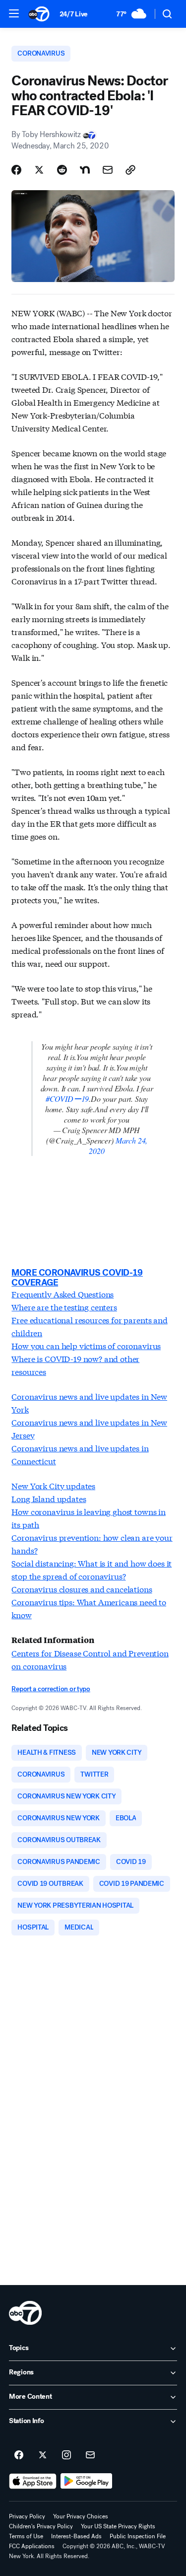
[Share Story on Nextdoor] (85, 170)
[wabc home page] (25, 2313)
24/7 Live (74, 14)
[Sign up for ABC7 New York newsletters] (90, 2455)
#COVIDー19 (67, 1099)
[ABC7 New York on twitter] (43, 2455)
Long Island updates (49, 1498)
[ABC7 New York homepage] (39, 14)
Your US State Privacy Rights (118, 2526)
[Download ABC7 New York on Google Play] (87, 2481)
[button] (14, 13)
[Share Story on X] (39, 170)
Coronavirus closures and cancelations (82, 1589)
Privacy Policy (27, 2516)
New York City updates (53, 1485)
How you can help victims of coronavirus (86, 1345)
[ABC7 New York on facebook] (19, 2455)
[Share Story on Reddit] (62, 170)
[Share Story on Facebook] (16, 170)
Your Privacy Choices (81, 2516)
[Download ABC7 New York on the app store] (33, 2481)
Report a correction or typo (51, 1689)
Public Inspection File (138, 2536)
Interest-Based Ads (76, 2536)
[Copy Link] (130, 170)
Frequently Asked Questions (62, 1294)
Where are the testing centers (64, 1307)
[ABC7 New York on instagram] (66, 2455)
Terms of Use (26, 2536)
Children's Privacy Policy (41, 2526)
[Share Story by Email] (108, 170)
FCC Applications (32, 2546)
